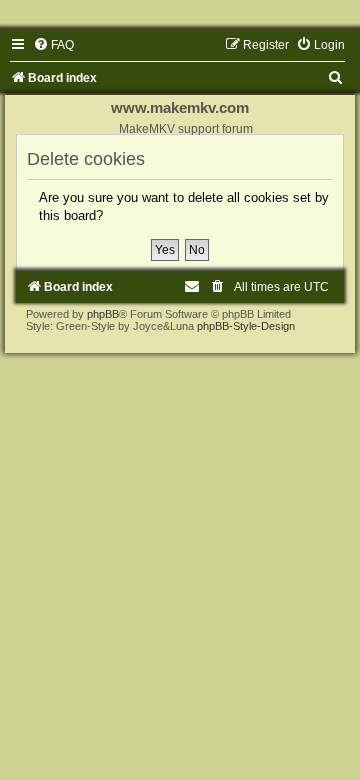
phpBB (103, 314)
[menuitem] (53, 45)
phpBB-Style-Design (246, 326)
